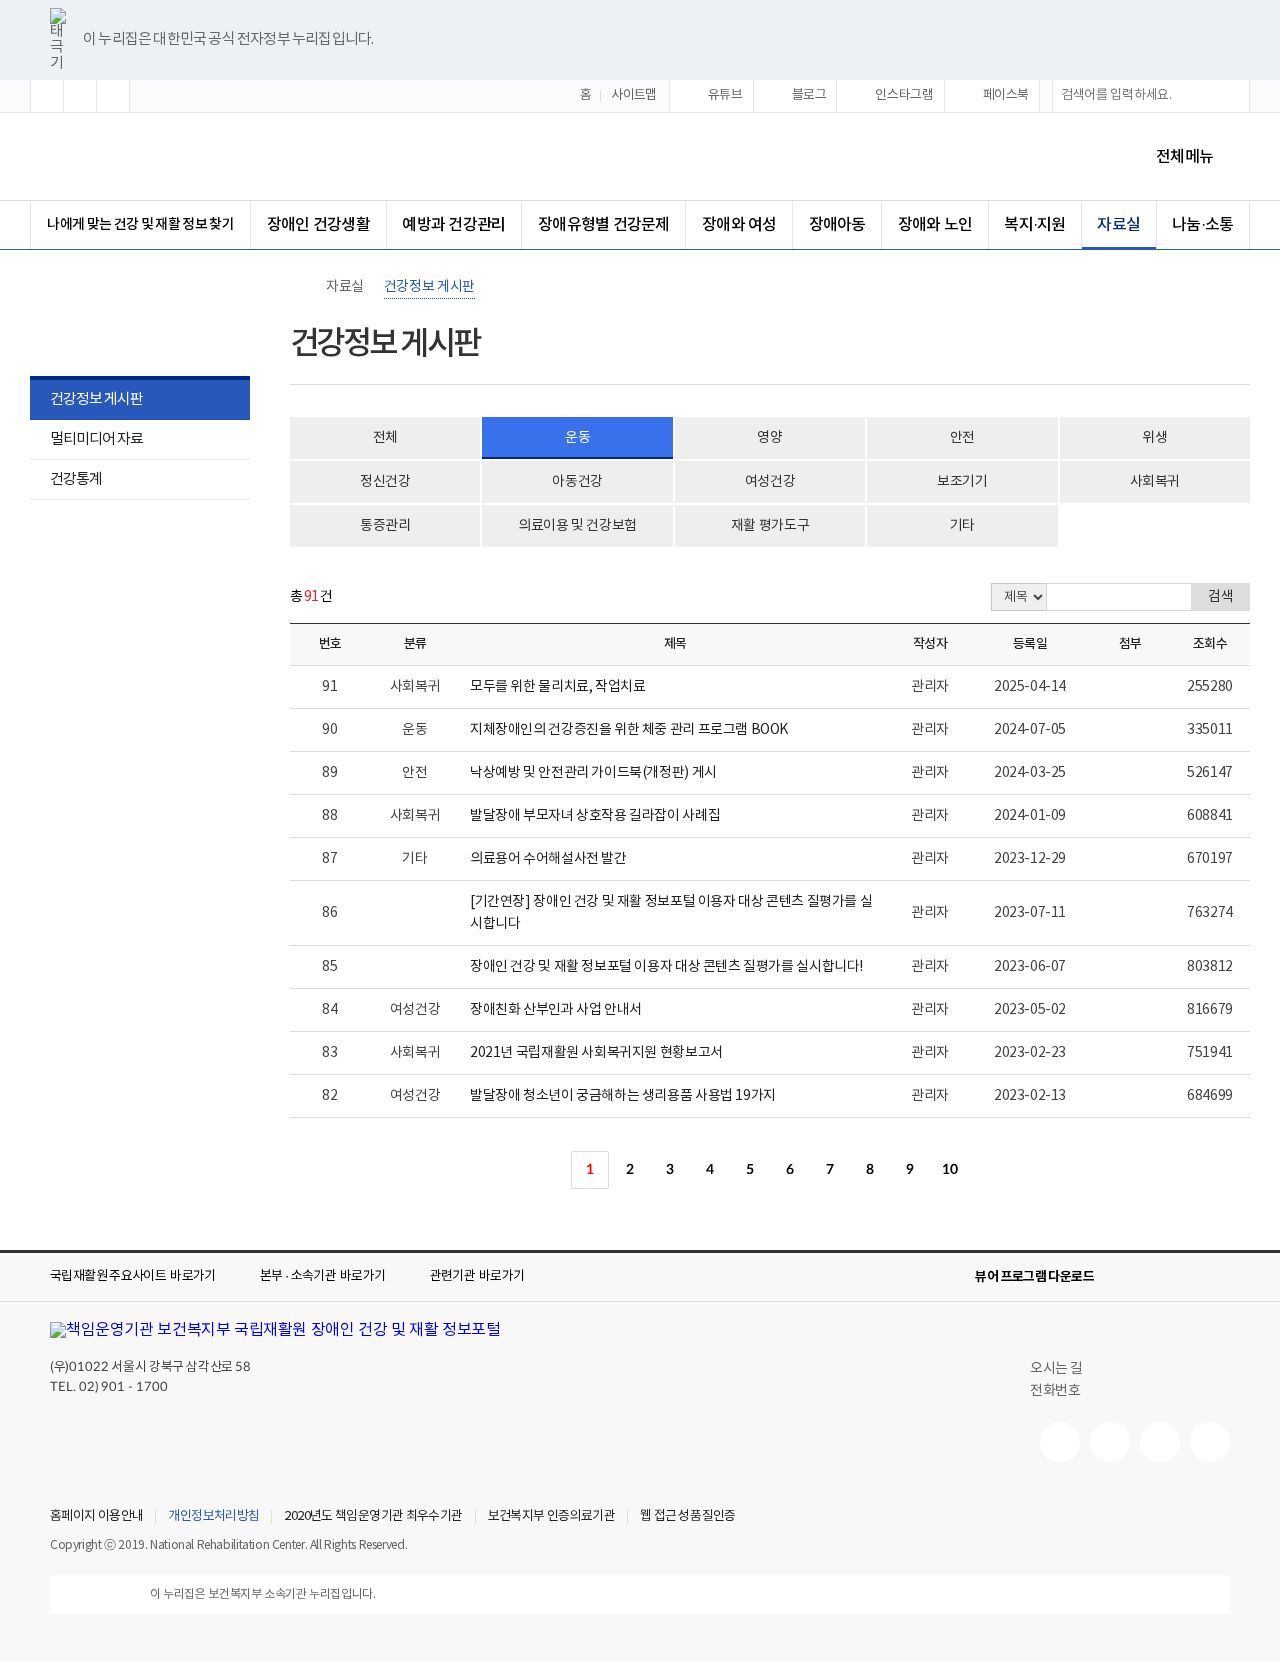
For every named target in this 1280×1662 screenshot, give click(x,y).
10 (949, 1170)
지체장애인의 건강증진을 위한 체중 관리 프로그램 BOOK (629, 730)
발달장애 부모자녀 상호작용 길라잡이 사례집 (595, 816)
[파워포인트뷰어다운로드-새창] (1154, 1277)
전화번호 (1055, 1391)
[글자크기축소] (113, 96)
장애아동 (837, 225)
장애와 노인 (935, 225)
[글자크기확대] (47, 96)
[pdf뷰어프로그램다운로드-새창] (1186, 1277)
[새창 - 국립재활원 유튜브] (1060, 1442)
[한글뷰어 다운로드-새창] (1122, 1277)
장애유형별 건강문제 (603, 225)
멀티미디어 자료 (96, 439)
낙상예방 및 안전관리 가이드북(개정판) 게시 (593, 773)
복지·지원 (1034, 225)
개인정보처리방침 (213, 1517)
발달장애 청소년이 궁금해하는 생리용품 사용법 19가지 (623, 1096)
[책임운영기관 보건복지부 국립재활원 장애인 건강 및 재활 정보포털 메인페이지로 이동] (275, 1330)
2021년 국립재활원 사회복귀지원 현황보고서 (596, 1053)
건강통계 (66, 481)
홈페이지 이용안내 (96, 1517)
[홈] (300, 287)
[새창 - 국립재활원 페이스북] (1210, 1442)
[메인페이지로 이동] (219, 156)
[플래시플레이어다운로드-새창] (1218, 1277)
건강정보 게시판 (96, 399)
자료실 (1118, 225)
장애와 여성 (739, 225)
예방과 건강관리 (453, 225)
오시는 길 (1056, 1369)
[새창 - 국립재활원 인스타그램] (1160, 1442)
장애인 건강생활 (318, 225)
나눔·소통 (1202, 225)
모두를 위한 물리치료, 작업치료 (557, 687)
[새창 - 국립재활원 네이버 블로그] (1110, 1442)
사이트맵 (634, 95)
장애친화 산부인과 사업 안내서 (556, 1010)
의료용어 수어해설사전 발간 (548, 859)
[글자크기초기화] (80, 96)
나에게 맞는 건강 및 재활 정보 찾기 (140, 224)
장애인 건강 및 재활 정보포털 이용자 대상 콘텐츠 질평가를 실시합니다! (666, 967)
